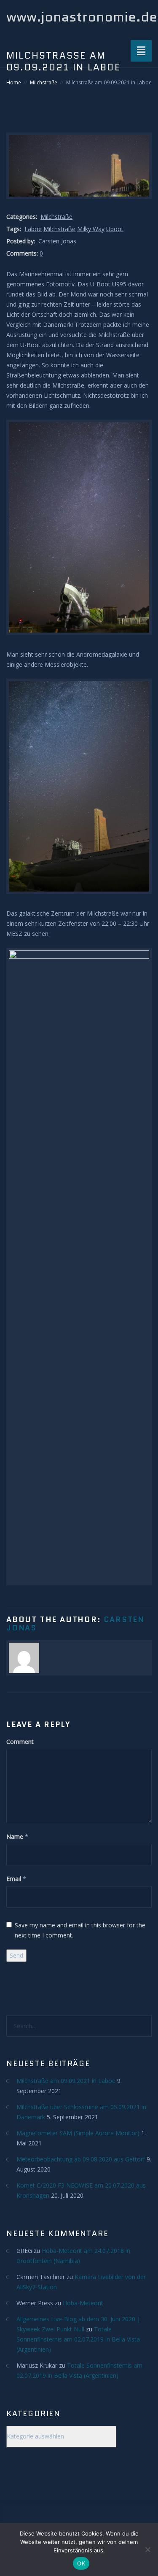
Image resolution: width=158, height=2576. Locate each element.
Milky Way (91, 229)
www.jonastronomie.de (82, 17)
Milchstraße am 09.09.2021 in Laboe (66, 2081)
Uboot (115, 229)
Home (14, 82)
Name (15, 1836)
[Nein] (147, 2549)
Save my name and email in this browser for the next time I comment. (80, 1930)
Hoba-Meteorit (83, 2303)
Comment (20, 1742)
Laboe (33, 229)
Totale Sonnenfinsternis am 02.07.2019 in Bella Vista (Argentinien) (78, 2339)
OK (81, 2563)
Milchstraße (44, 82)
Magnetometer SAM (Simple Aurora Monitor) (78, 2133)
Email (14, 1879)
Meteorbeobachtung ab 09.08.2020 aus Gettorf (81, 2159)
